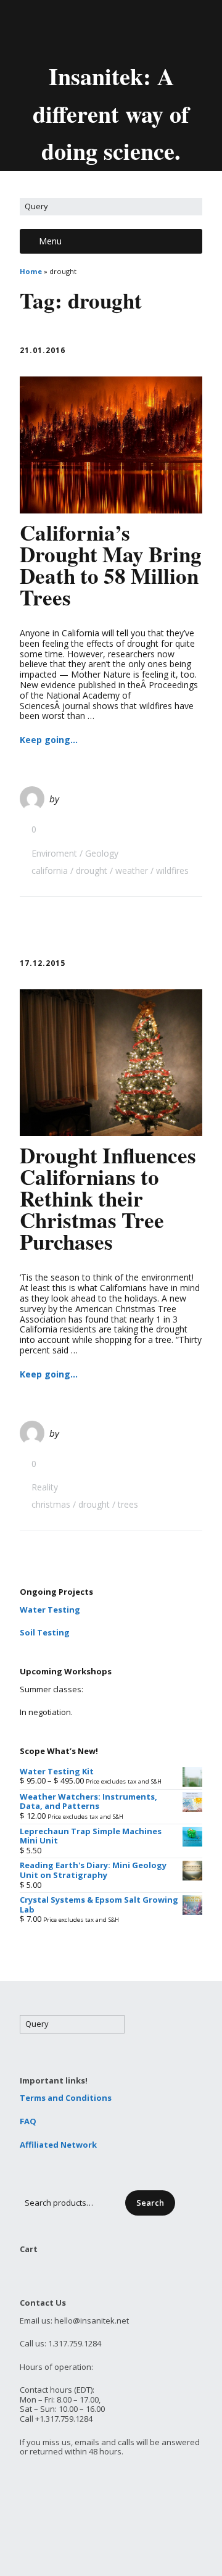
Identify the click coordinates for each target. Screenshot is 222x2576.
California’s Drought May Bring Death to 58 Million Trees (111, 565)
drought (92, 870)
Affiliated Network (58, 2145)
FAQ (28, 2121)
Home (31, 271)
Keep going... (49, 740)
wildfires (172, 870)
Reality (45, 1487)
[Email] (59, 30)
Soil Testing (45, 1632)
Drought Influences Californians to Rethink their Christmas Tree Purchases (108, 1198)
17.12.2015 (43, 963)
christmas (51, 1504)
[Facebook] (102, 30)
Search (150, 2203)
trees (128, 1504)
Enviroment (54, 853)
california (50, 870)
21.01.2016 (43, 350)
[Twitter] (81, 30)
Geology (102, 853)
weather (132, 870)
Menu (50, 241)
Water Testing (50, 1610)
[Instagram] (165, 30)
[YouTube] (123, 30)
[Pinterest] (144, 30)
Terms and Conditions (66, 2098)
